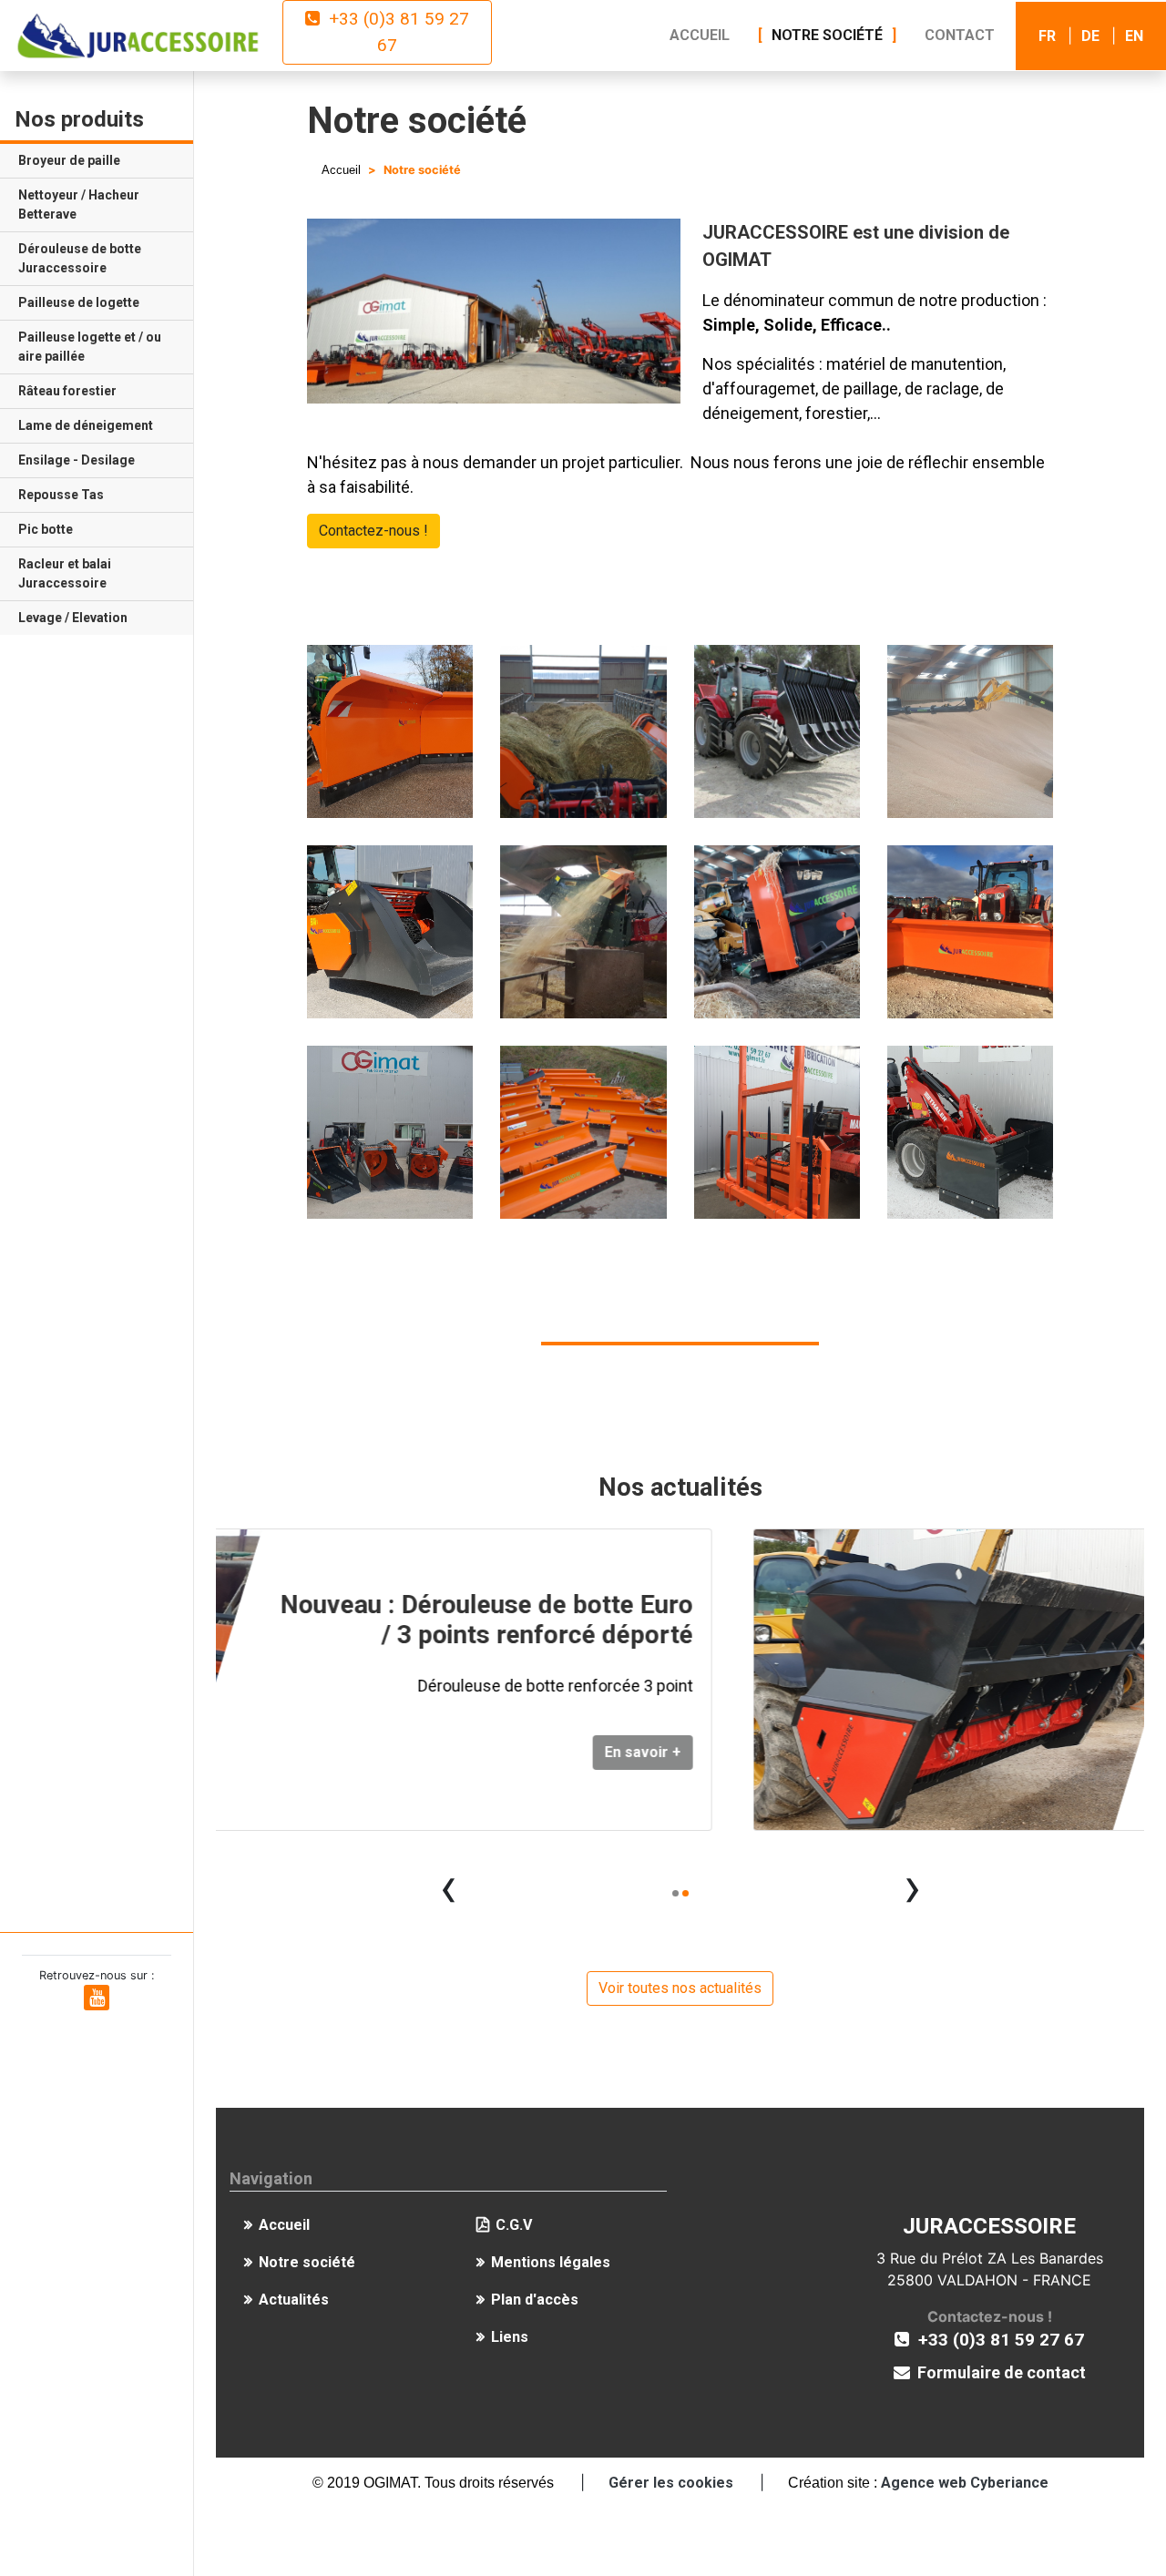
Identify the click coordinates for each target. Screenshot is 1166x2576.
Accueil (700, 35)
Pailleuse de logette (79, 302)
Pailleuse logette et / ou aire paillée (90, 347)
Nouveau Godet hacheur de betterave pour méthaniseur (952, 1607)
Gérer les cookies (671, 2483)
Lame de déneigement (86, 425)
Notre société (827, 35)
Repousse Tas (61, 495)
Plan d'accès (535, 2300)
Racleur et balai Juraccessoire (65, 573)
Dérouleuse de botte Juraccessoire (80, 258)
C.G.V (514, 2225)
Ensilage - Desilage (77, 460)
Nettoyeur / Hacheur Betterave (79, 204)
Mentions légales (551, 2262)
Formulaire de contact (998, 2372)
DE (1090, 36)
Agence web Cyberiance (965, 2483)
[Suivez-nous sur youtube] (97, 1999)
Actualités (294, 2300)
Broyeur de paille (69, 160)
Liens (510, 2337)
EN (1134, 36)
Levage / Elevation (73, 618)
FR (1047, 36)
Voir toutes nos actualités (680, 1988)
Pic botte (46, 529)
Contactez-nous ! (373, 531)
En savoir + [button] (1062, 1765)
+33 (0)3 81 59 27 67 (394, 32)
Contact (960, 35)
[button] (675, 1893)
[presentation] (449, 1886)
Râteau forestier (67, 391)
